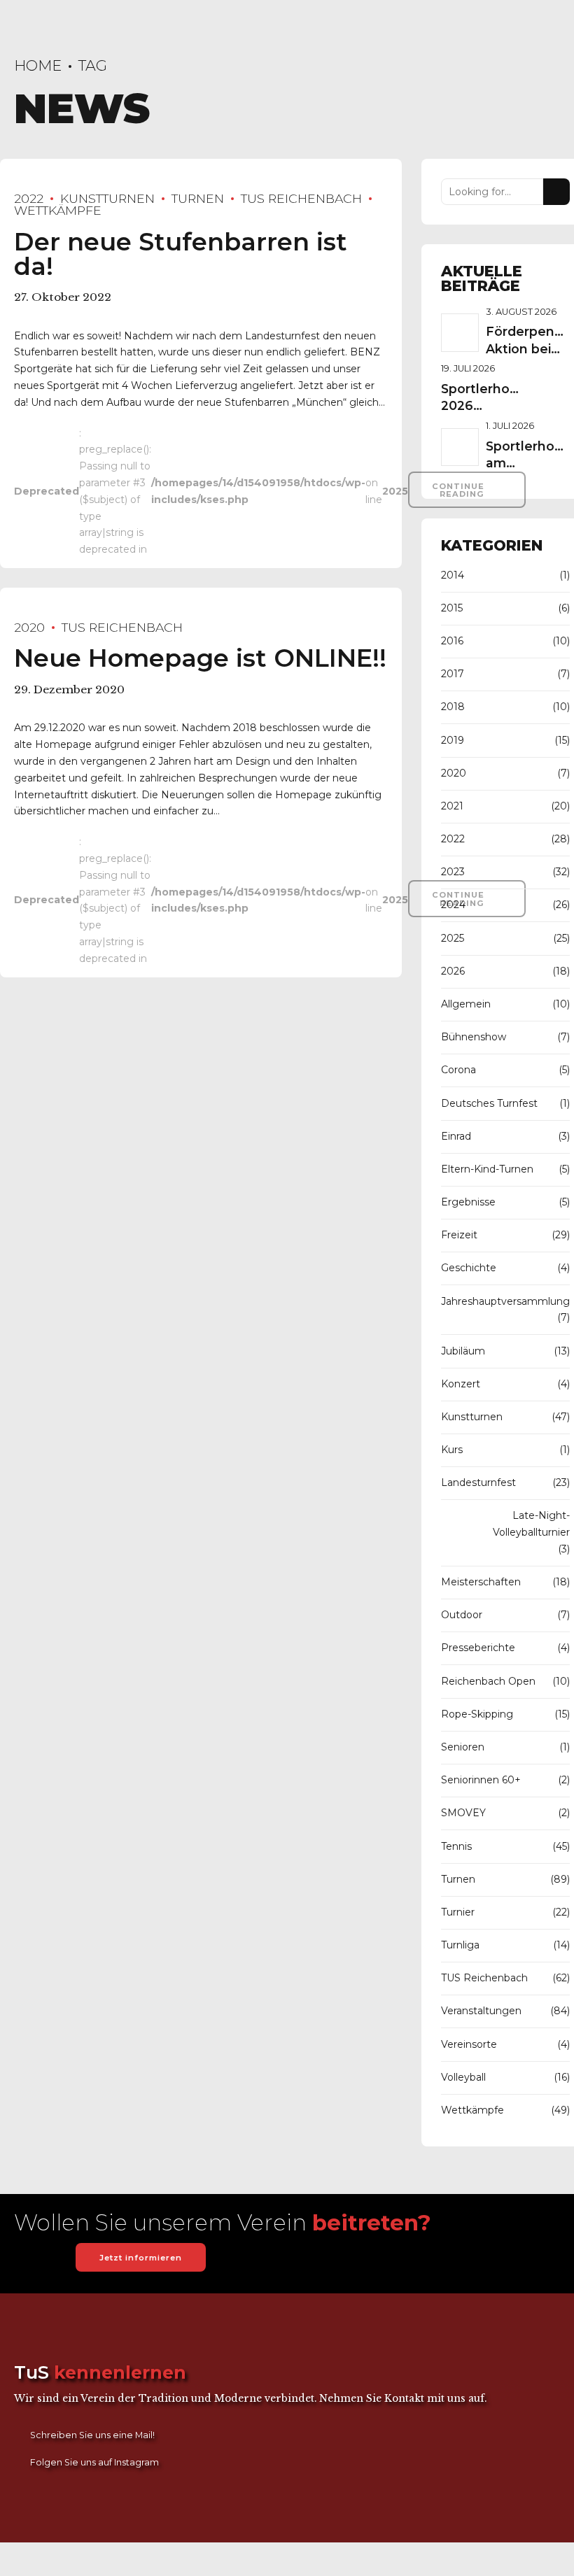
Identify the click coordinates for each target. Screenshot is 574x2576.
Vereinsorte (469, 2044)
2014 (453, 575)
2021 (452, 806)
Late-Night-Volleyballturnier (531, 1524)
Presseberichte (478, 1648)
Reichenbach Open (488, 1681)
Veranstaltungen (481, 2011)
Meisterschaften (481, 1582)
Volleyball (463, 2077)
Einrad (456, 1136)
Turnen (198, 198)
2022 (29, 198)
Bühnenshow (474, 1037)
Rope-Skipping (477, 1714)
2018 (453, 707)
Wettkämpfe (472, 2110)
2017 (453, 674)
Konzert (461, 1384)
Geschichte (469, 1268)
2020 (29, 627)
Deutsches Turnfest (489, 1103)
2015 (452, 608)
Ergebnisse (468, 1202)
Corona (458, 1070)
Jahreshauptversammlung (505, 1301)
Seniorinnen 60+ (481, 1780)
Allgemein (466, 1004)
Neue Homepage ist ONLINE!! (200, 658)
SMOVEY (463, 1813)
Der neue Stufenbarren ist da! (181, 254)
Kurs (452, 1450)
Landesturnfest (478, 1482)
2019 (453, 740)
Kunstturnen (107, 198)
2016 (452, 641)
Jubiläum (463, 1351)
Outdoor (462, 1615)
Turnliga (460, 1945)
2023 (453, 872)
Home (38, 65)
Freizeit (459, 1235)
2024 (453, 905)
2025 (453, 938)
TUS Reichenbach (301, 198)
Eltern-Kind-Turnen (487, 1169)
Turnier (458, 1912)
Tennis (456, 1846)
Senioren (463, 1747)
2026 (453, 971)
